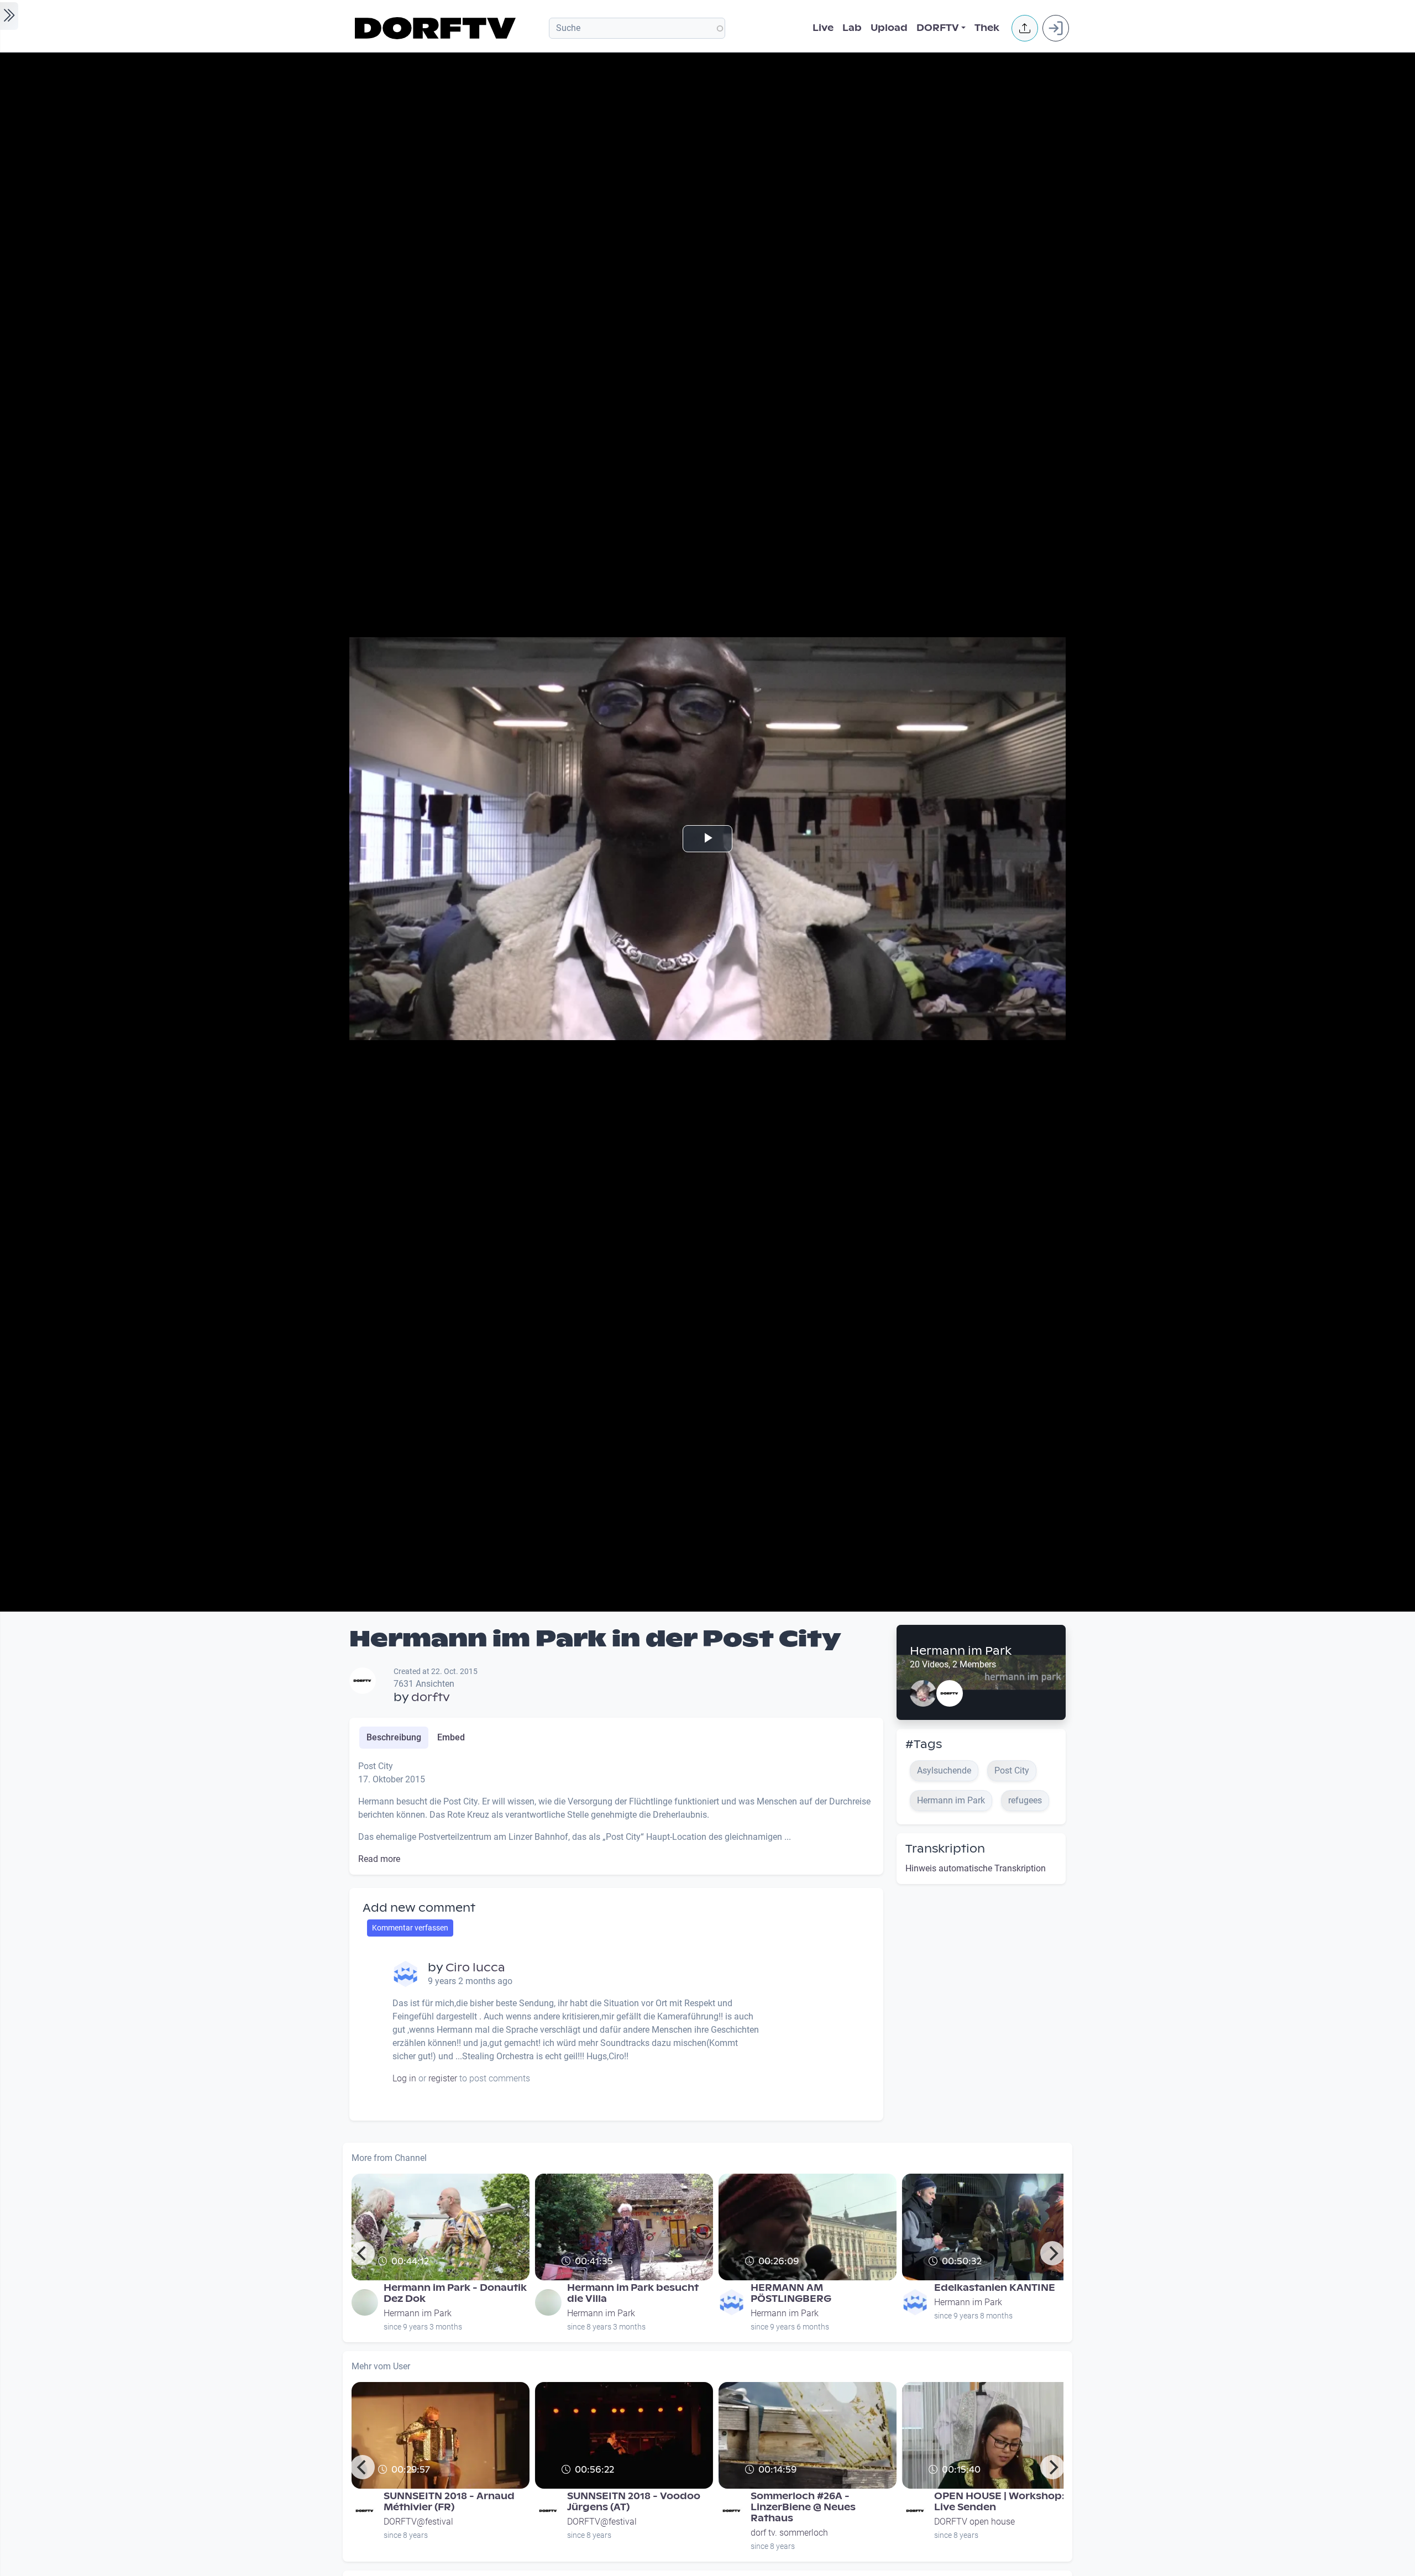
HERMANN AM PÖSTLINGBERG (791, 2293)
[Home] (437, 28)
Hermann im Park (961, 1651)
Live (823, 28)
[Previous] (363, 2253)
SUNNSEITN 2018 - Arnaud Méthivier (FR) (449, 2502)
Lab (852, 28)
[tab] (394, 1738)
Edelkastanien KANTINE (995, 2288)
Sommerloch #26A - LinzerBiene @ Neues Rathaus (803, 2507)
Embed (451, 1737)
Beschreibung (394, 1737)
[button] (1025, 28)
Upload (889, 28)
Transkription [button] (945, 1849)
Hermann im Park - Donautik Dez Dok (455, 2293)
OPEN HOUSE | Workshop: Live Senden (999, 2502)
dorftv (431, 1697)
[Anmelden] (1056, 28)
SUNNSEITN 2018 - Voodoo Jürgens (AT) (634, 2502)
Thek (987, 28)
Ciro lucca (475, 1968)
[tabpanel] (616, 1813)
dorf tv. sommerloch (789, 2533)
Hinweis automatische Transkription (976, 1868)
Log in (404, 2078)
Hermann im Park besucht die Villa (633, 2293)
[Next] (1052, 2253)
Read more (379, 1859)
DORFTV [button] (938, 28)
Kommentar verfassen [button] (410, 1928)
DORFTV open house (974, 2522)
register (443, 2078)
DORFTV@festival (418, 2522)
